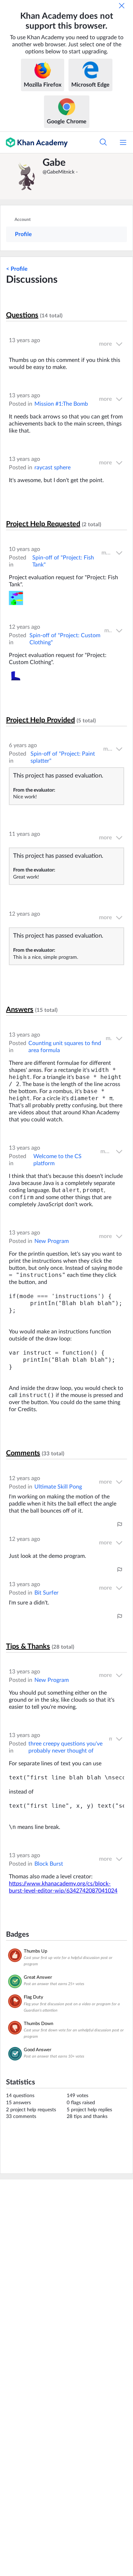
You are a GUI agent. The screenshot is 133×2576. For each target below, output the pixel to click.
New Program (52, 1241)
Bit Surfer (46, 1593)
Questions (22, 315)
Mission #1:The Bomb (61, 404)
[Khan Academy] (34, 142)
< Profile (17, 269)
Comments (23, 1453)
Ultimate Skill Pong (58, 1487)
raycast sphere (52, 468)
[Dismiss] (122, 6)
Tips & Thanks (28, 1647)
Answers (20, 1010)
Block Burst (49, 1864)
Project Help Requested (43, 524)
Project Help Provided (40, 720)
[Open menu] (123, 142)
